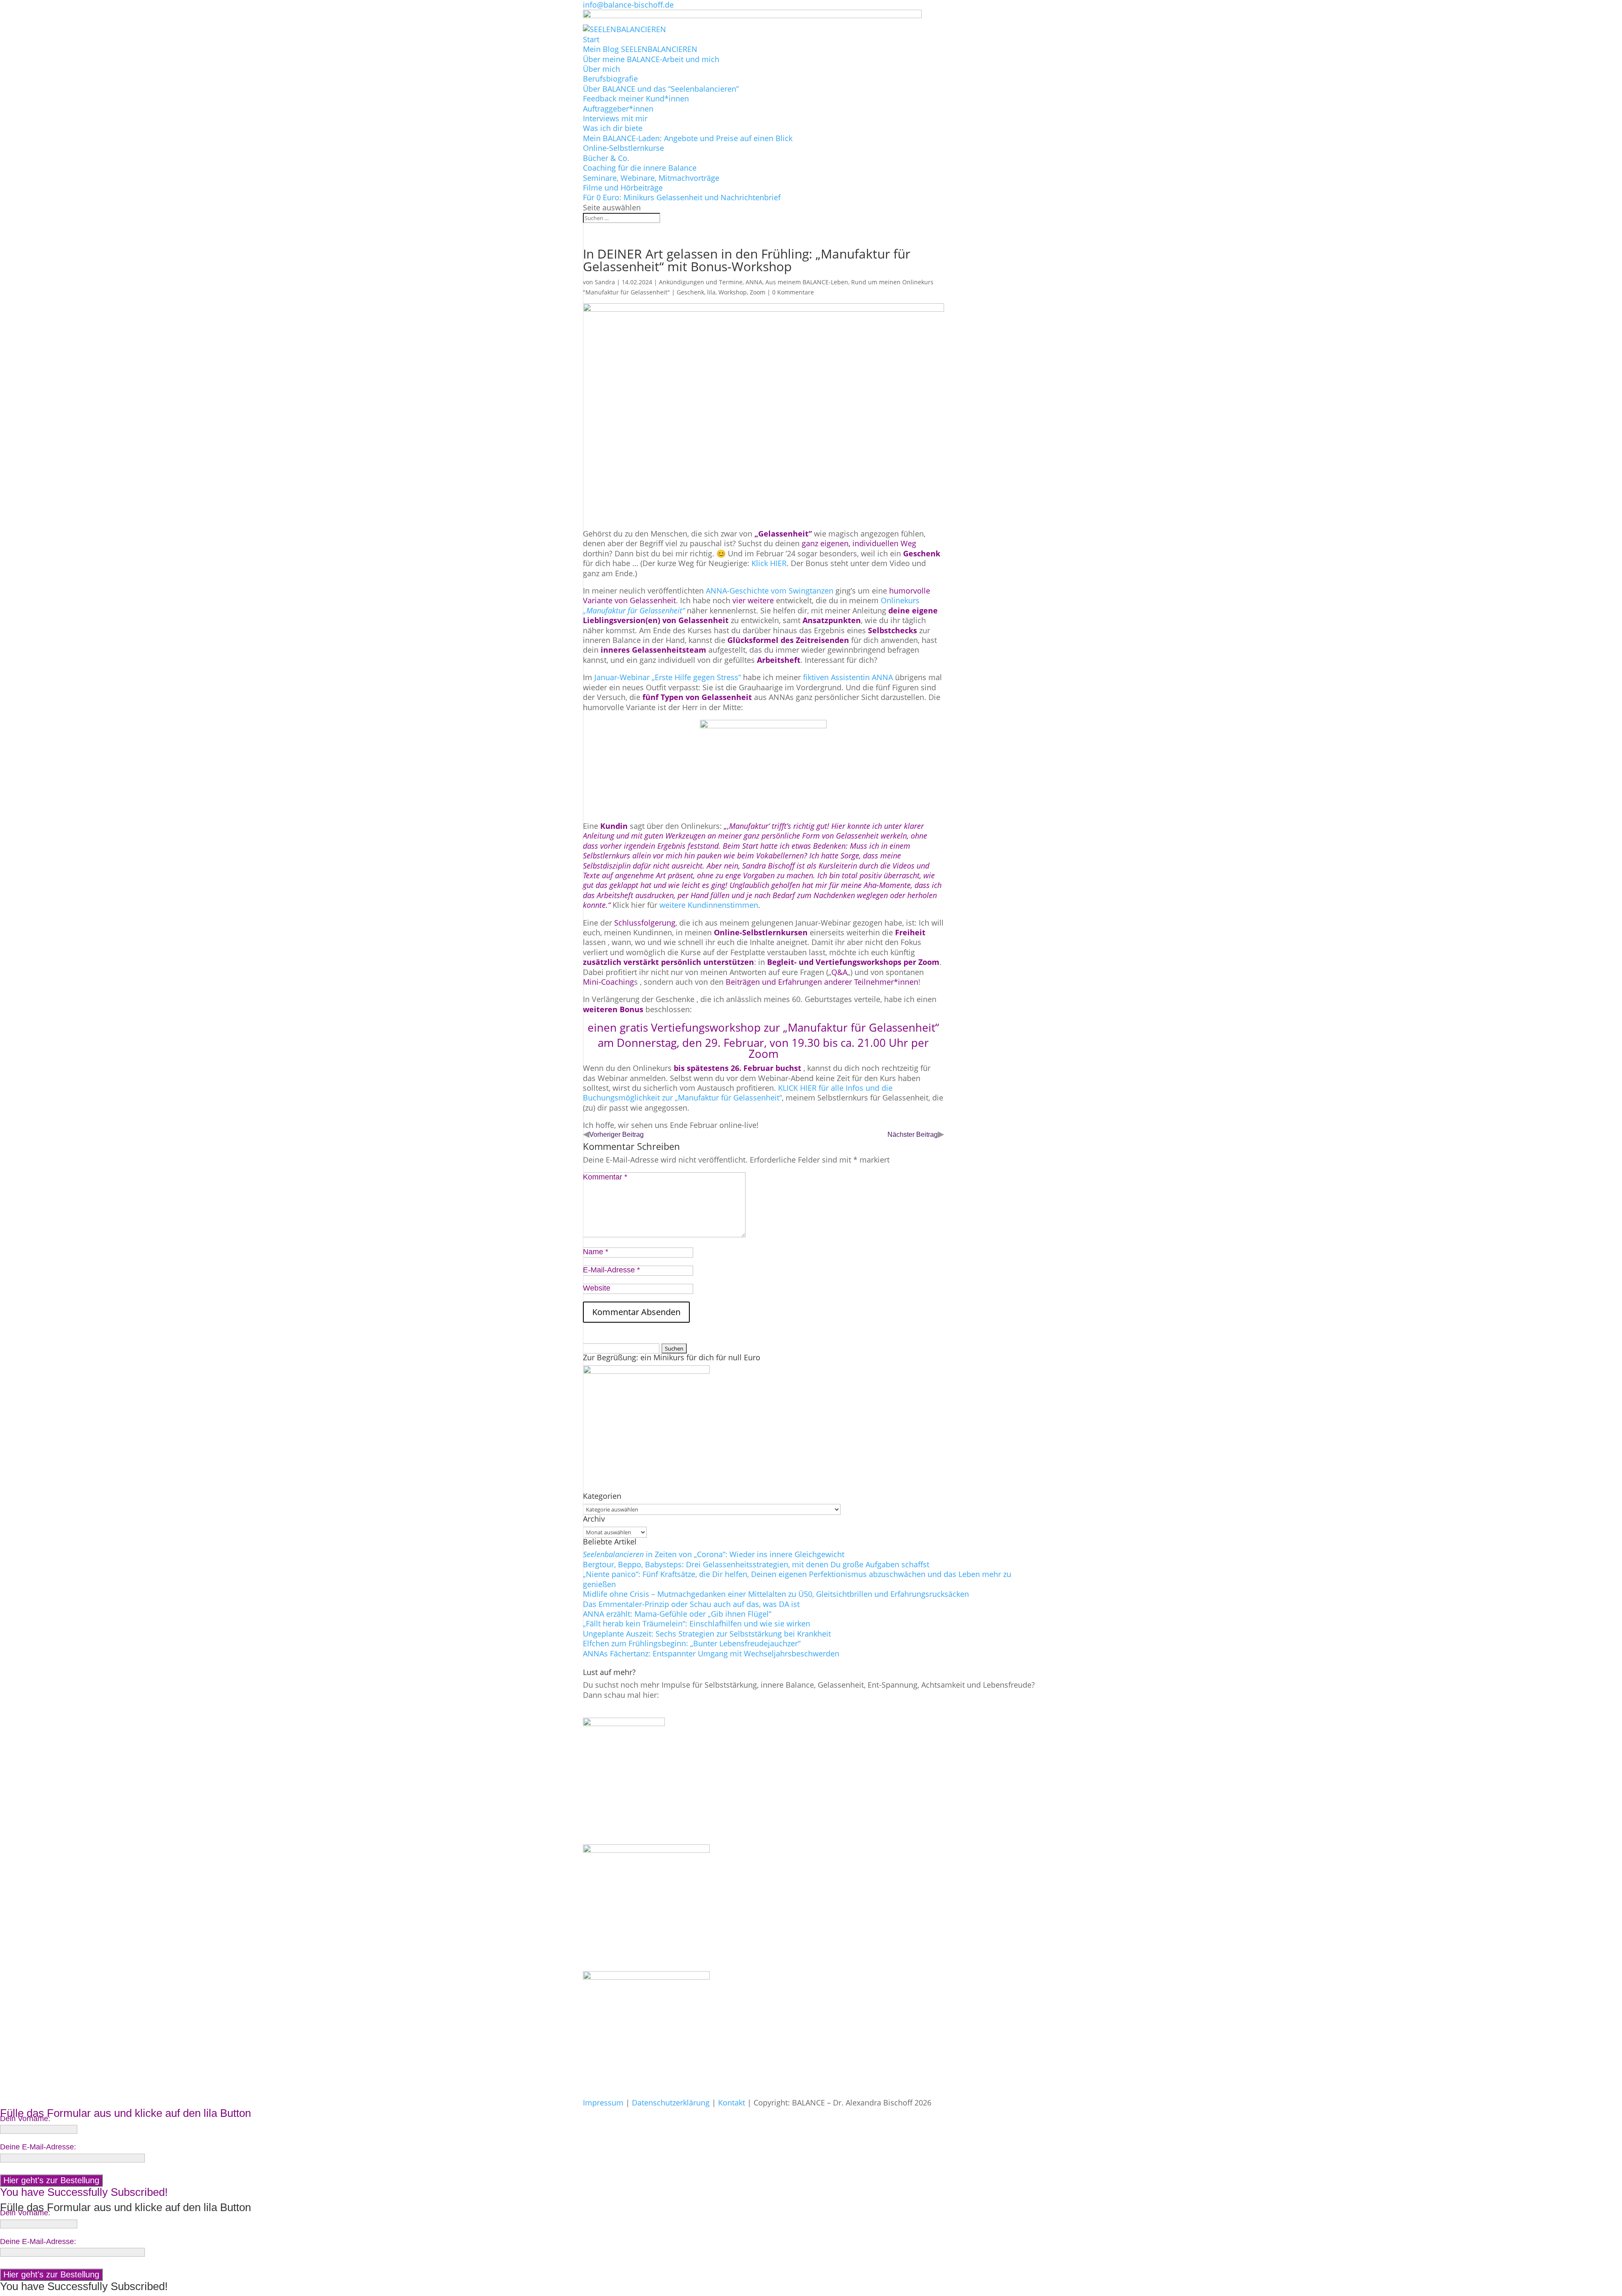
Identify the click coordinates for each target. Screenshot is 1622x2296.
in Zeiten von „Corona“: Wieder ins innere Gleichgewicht (714, 1554)
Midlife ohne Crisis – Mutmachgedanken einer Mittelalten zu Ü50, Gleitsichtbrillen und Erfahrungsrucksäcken (776, 1594)
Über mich (601, 69)
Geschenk (690, 292)
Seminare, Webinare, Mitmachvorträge (651, 178)
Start (591, 39)
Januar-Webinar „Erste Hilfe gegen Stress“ (667, 677)
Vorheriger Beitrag (616, 1134)
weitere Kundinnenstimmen (708, 905)
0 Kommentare (793, 292)
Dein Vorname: (25, 2119)
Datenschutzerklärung (671, 2103)
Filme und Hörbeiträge (623, 188)
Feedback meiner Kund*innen (636, 98)
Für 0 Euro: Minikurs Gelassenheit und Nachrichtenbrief (682, 197)
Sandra (605, 282)
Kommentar (605, 1177)
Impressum (603, 2103)
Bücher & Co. (606, 158)
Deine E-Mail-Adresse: (38, 2147)
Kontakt (732, 2103)
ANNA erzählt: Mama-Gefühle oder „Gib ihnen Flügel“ (677, 1614)
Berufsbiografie (610, 79)
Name (596, 1252)
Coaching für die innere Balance (640, 168)
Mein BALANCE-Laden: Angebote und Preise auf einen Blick (688, 138)
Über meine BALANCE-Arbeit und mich (651, 59)
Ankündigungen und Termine (701, 282)
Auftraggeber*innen (618, 109)
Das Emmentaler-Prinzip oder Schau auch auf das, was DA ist (691, 1604)
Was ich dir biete (613, 128)
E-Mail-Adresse (611, 1270)
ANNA (754, 282)
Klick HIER (769, 563)
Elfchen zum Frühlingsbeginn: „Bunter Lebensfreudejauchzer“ (692, 1643)
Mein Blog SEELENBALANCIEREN (640, 49)
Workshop (733, 292)
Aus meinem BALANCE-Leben (807, 282)
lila (711, 292)
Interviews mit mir (615, 118)
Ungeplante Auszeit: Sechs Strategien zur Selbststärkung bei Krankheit (707, 1634)
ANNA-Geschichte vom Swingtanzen (770, 591)
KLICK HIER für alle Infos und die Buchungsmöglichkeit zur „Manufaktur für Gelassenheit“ (738, 1093)
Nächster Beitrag (913, 1134)
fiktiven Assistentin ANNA (848, 677)
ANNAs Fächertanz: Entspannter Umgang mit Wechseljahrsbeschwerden (711, 1653)
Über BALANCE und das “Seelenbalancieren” (661, 89)
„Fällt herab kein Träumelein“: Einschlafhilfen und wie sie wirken (697, 1623)
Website (597, 1288)
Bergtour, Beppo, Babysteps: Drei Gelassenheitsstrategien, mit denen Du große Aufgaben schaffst (756, 1564)
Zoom (758, 292)
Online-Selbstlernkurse (623, 148)
